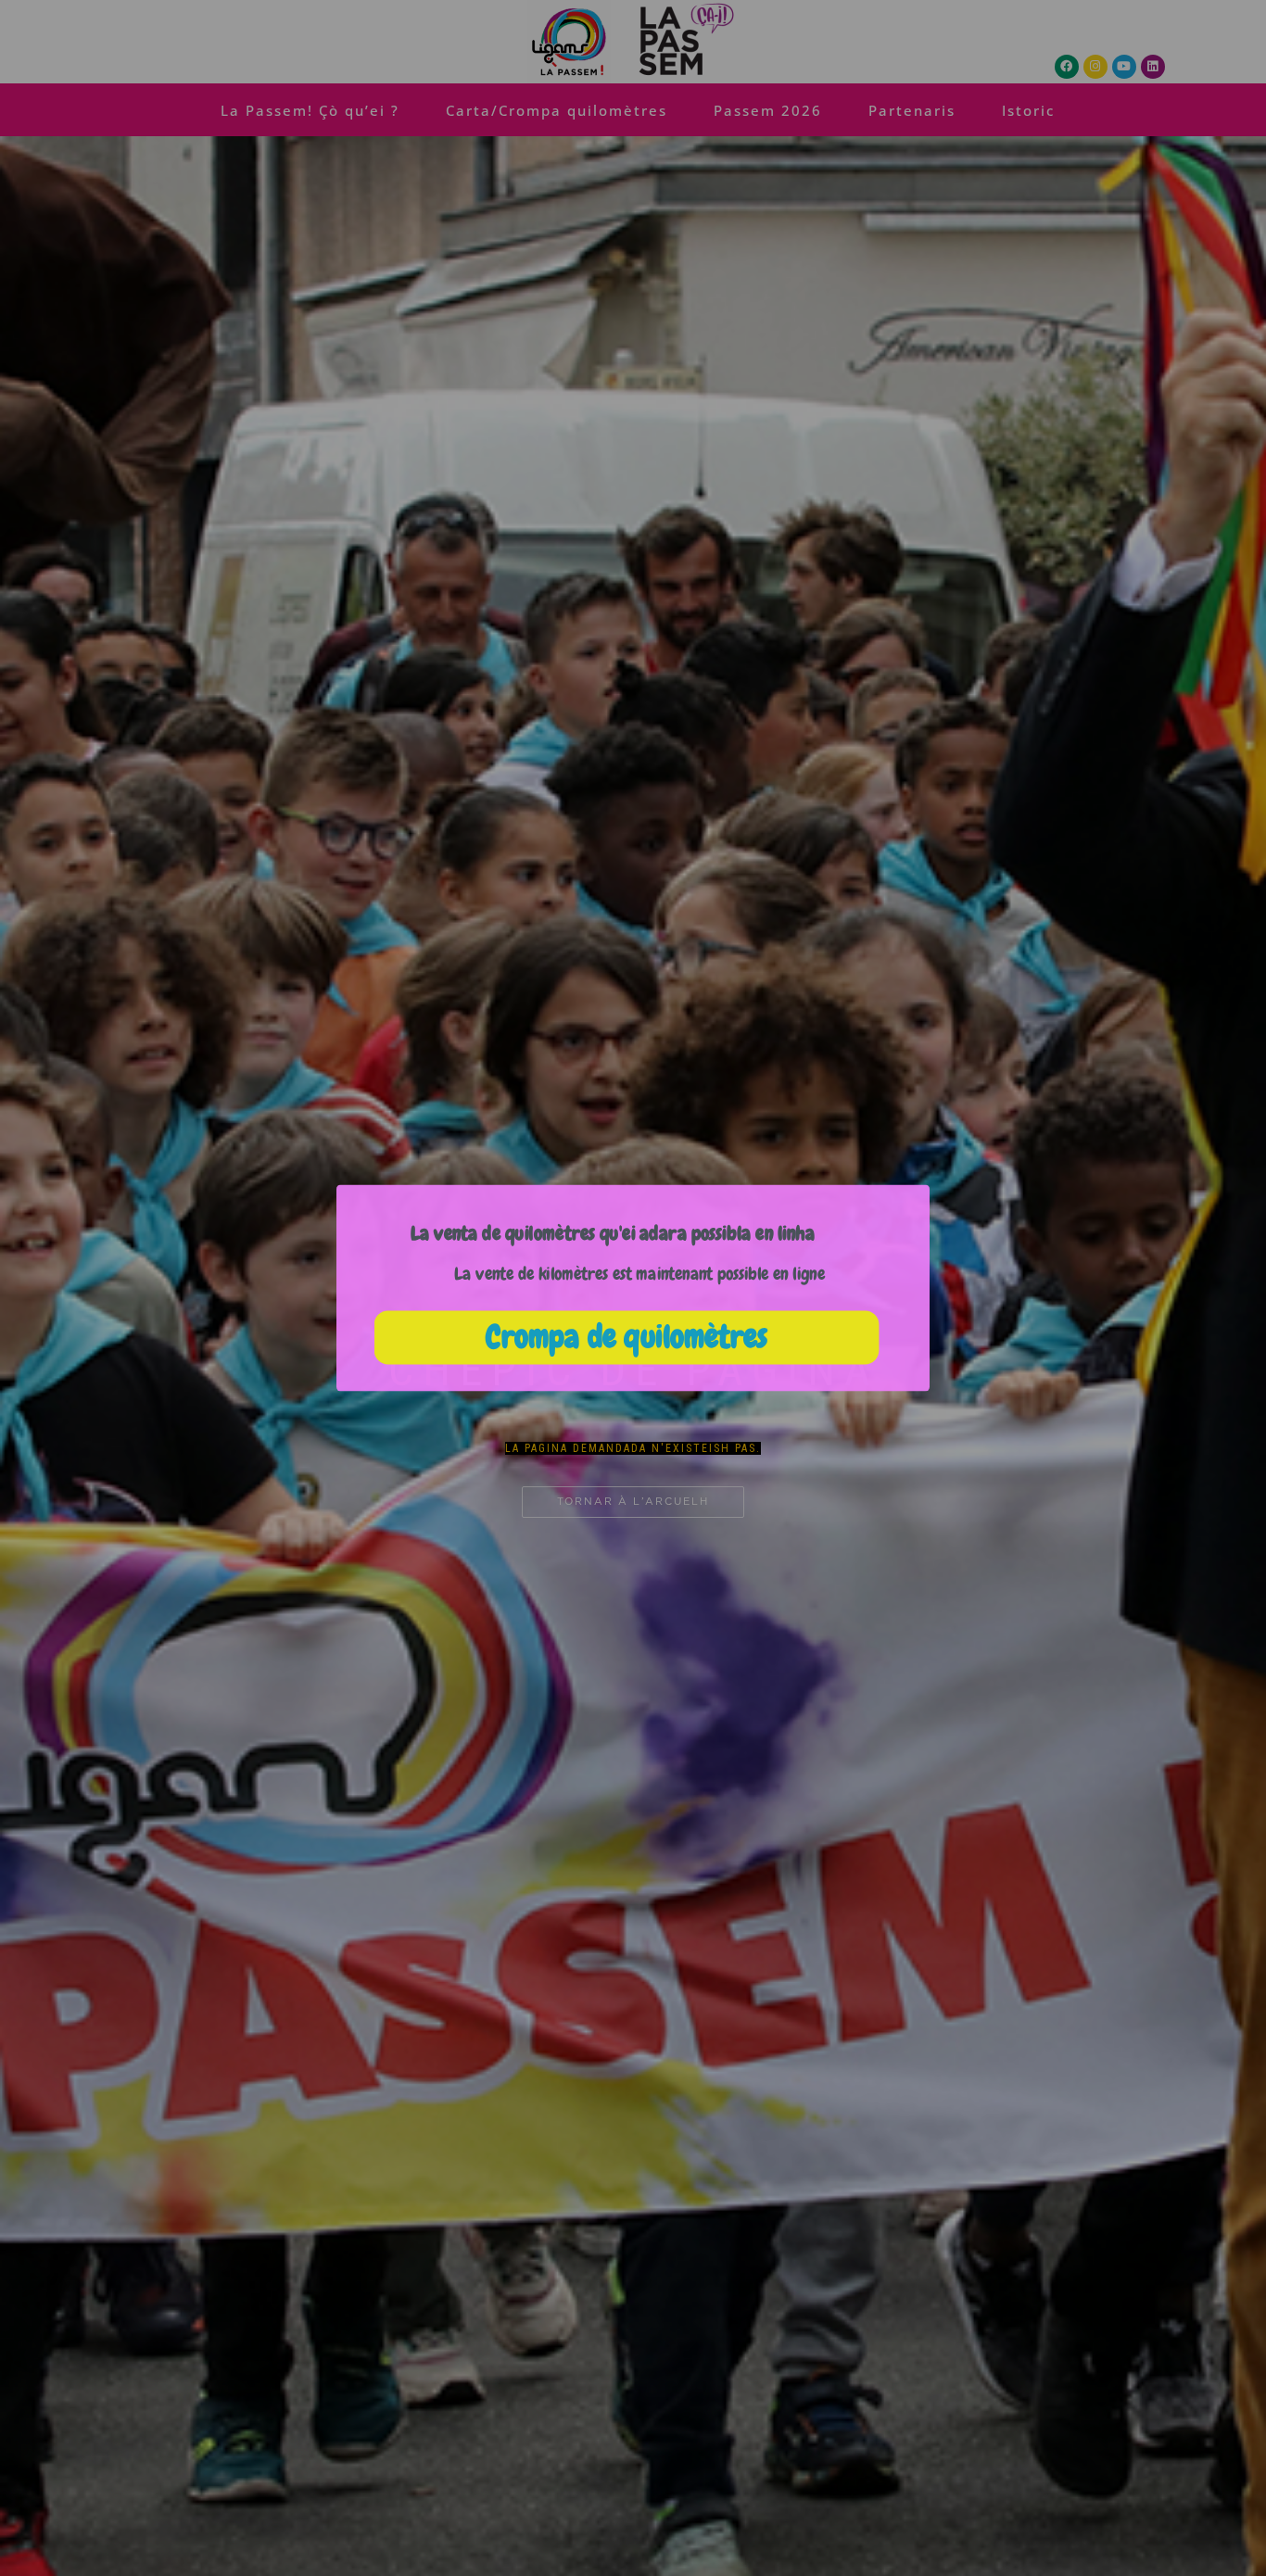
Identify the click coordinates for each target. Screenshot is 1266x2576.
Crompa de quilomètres (626, 1338)
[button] (613, 1233)
